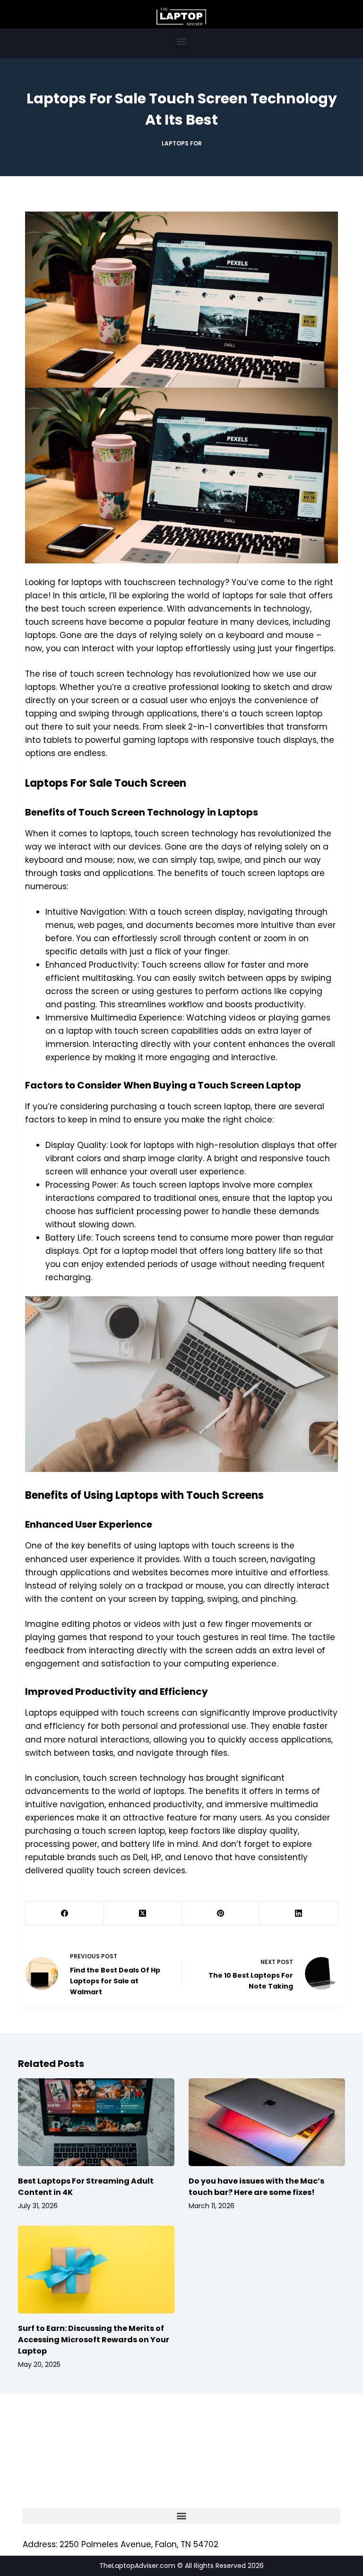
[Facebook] (65, 1913)
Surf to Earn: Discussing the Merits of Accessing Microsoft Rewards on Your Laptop (94, 2340)
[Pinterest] (221, 1913)
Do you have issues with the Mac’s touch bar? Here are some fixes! (256, 2187)
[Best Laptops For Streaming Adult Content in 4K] (96, 2122)
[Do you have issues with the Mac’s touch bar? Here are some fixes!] (267, 2122)
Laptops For (182, 143)
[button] (182, 41)
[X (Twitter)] (143, 1913)
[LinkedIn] (299, 1913)
